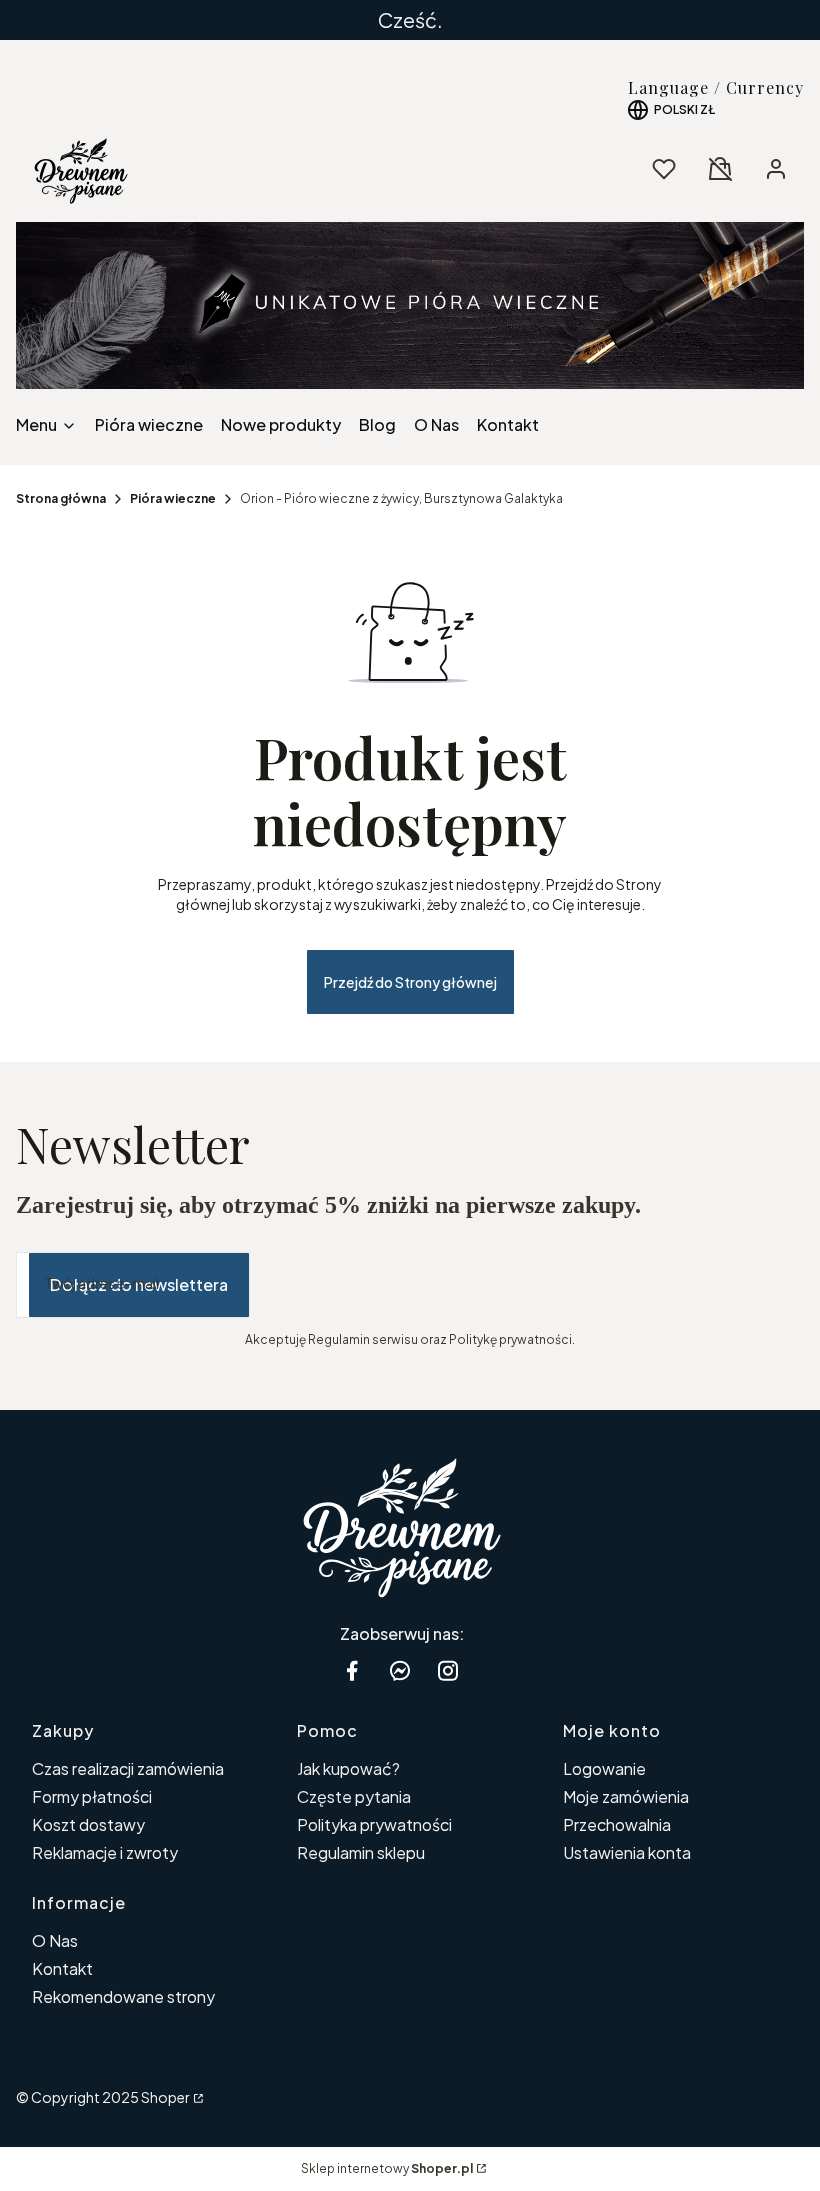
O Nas (55, 1940)
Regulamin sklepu (361, 1852)
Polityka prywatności (374, 1824)
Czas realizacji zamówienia (128, 1768)
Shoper (165, 2097)
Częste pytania (354, 1796)
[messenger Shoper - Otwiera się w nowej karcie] (400, 1670)
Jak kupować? (348, 1768)
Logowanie (604, 1768)
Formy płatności (92, 1796)
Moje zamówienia (626, 1796)
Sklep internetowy (387, 2168)
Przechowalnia (617, 1824)
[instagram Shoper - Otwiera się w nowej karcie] (448, 1670)
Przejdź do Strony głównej (410, 982)
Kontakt (62, 1968)
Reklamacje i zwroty (105, 1852)
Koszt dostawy (88, 1824)
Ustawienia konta (627, 1852)
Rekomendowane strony (123, 1996)
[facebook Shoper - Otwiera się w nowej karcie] (352, 1670)
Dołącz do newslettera (139, 1284)
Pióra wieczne (173, 498)
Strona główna (61, 498)
